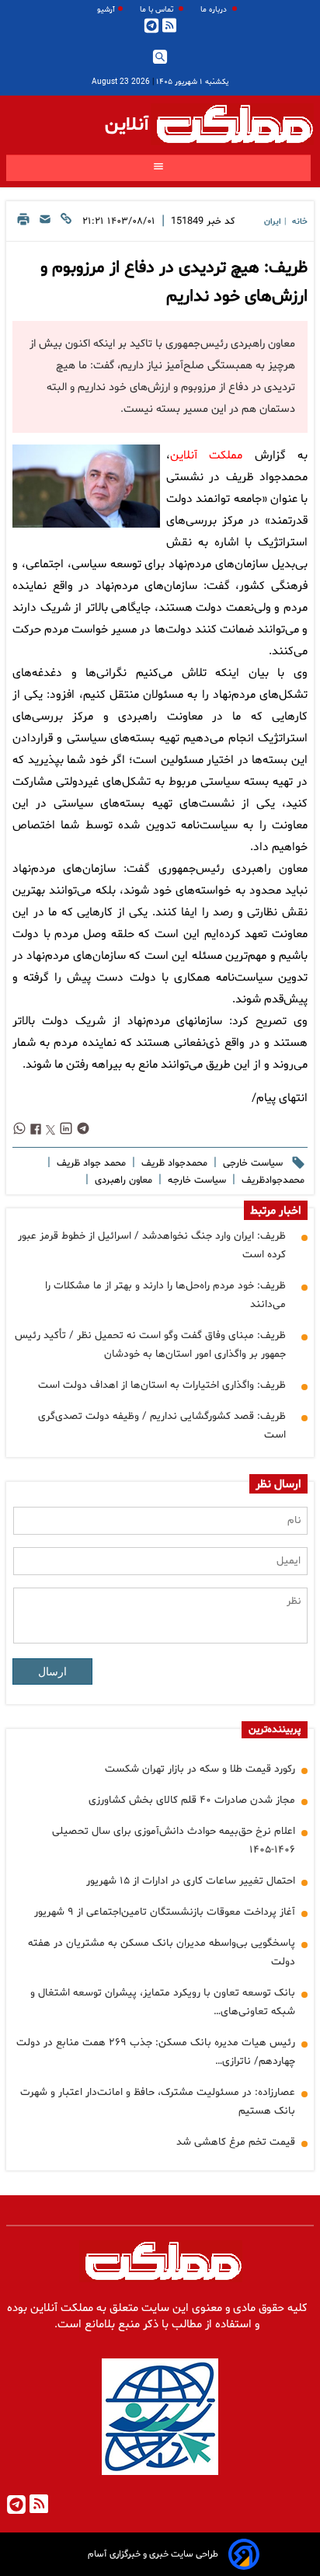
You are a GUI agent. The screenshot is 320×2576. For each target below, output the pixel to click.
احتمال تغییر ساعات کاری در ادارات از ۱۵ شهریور (191, 1881)
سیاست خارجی (251, 1163)
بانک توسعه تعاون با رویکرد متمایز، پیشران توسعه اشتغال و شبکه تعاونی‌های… (163, 2002)
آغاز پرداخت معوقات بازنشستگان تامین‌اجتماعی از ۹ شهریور (165, 1912)
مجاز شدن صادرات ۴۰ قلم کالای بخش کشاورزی (192, 1800)
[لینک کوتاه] (66, 223)
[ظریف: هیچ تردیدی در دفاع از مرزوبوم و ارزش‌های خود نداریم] (86, 486)
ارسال (52, 1671)
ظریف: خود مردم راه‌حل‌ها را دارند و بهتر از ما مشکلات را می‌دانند (165, 1295)
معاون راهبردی (122, 1180)
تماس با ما (158, 10)
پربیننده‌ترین (275, 1730)
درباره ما (215, 10)
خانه (300, 222)
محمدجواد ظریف (173, 1163)
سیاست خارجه (195, 1180)
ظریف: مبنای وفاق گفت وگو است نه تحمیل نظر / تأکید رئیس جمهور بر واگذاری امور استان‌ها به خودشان (150, 1345)
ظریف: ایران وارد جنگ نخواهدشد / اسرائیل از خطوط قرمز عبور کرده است (152, 1245)
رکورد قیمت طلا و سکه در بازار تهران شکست (200, 1769)
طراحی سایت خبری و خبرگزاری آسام (153, 2554)
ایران (273, 222)
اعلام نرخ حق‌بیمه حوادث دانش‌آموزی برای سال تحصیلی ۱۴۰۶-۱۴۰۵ (174, 1840)
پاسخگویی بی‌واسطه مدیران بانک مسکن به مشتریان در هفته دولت (162, 1952)
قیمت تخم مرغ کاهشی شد (236, 2142)
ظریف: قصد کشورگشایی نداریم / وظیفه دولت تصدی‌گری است (162, 1426)
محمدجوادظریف (271, 1180)
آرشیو (106, 10)
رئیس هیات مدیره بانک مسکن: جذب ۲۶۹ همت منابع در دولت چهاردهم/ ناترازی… (156, 2052)
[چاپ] (23, 223)
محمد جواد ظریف (90, 1163)
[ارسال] (45, 223)
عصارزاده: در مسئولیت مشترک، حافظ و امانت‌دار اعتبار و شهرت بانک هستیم (158, 2102)
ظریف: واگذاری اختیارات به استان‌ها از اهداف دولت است (162, 1385)
